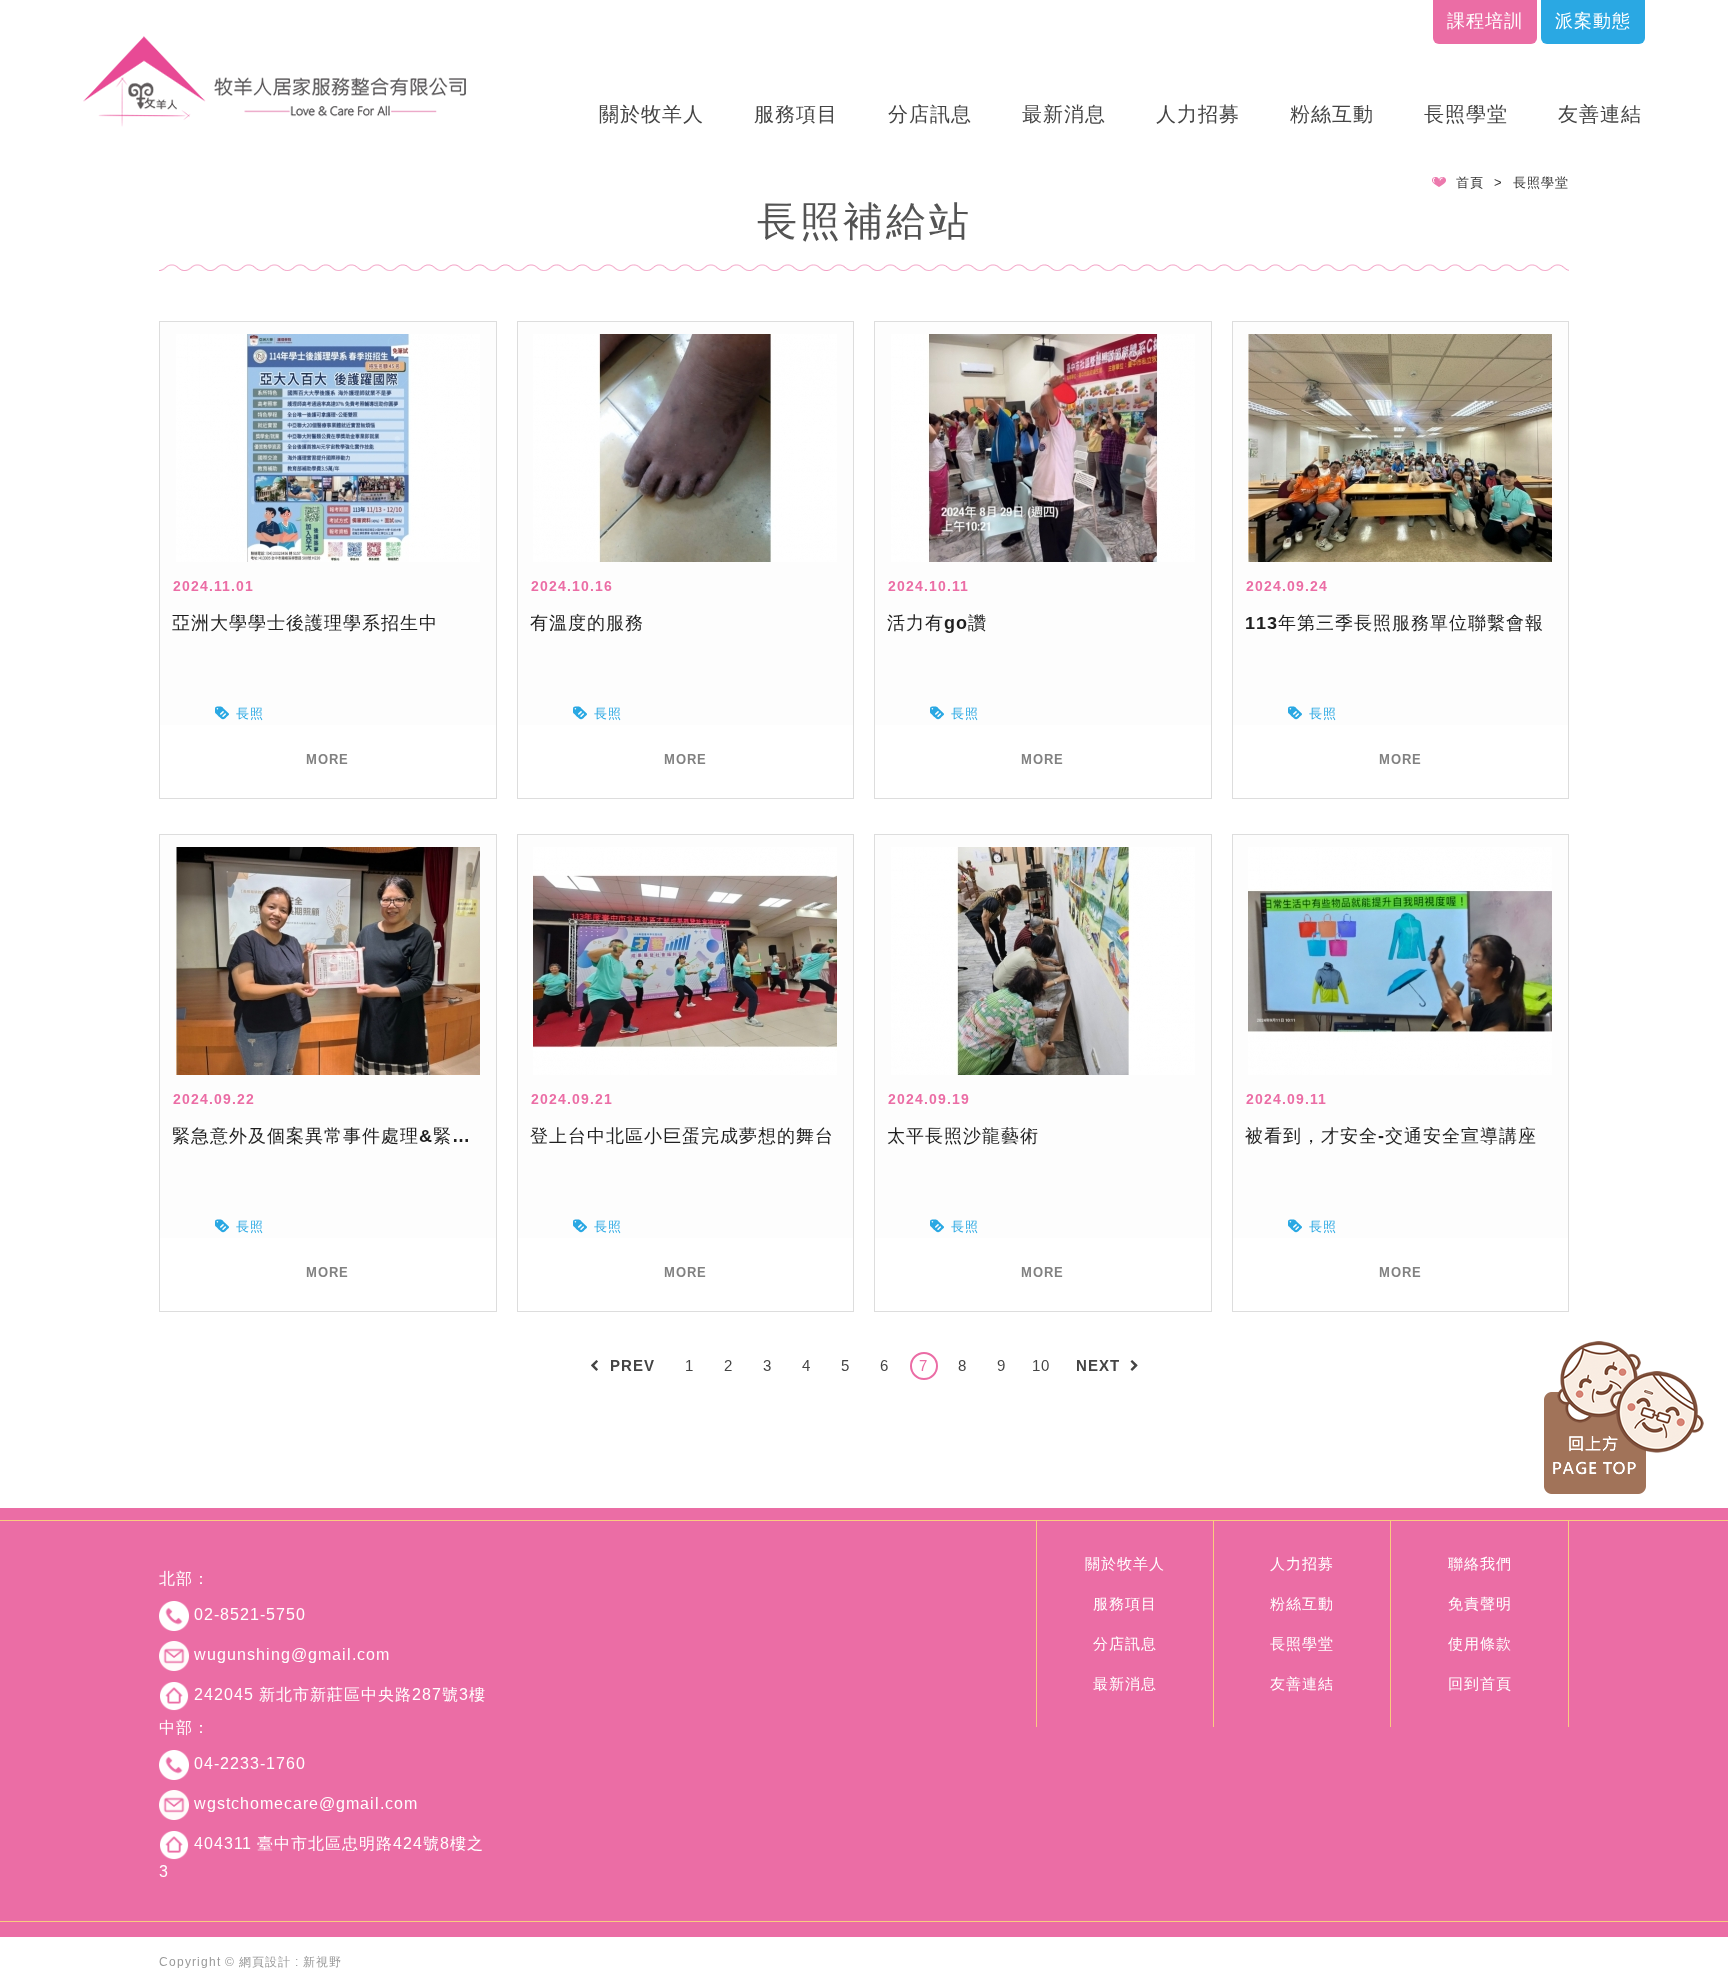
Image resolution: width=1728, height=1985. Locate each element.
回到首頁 (1480, 1683)
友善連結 (1600, 114)
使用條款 (1480, 1643)
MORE (327, 759)
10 (1041, 1365)
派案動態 (1593, 21)
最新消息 (1064, 114)
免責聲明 (1480, 1603)
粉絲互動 (1332, 114)
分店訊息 (930, 114)
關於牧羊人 (651, 114)
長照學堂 (1466, 114)
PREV (632, 1365)
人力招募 (1198, 114)
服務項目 (796, 114)
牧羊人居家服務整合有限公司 (275, 81)
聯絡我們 (1480, 1563)
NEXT (1098, 1365)
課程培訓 (1485, 21)
